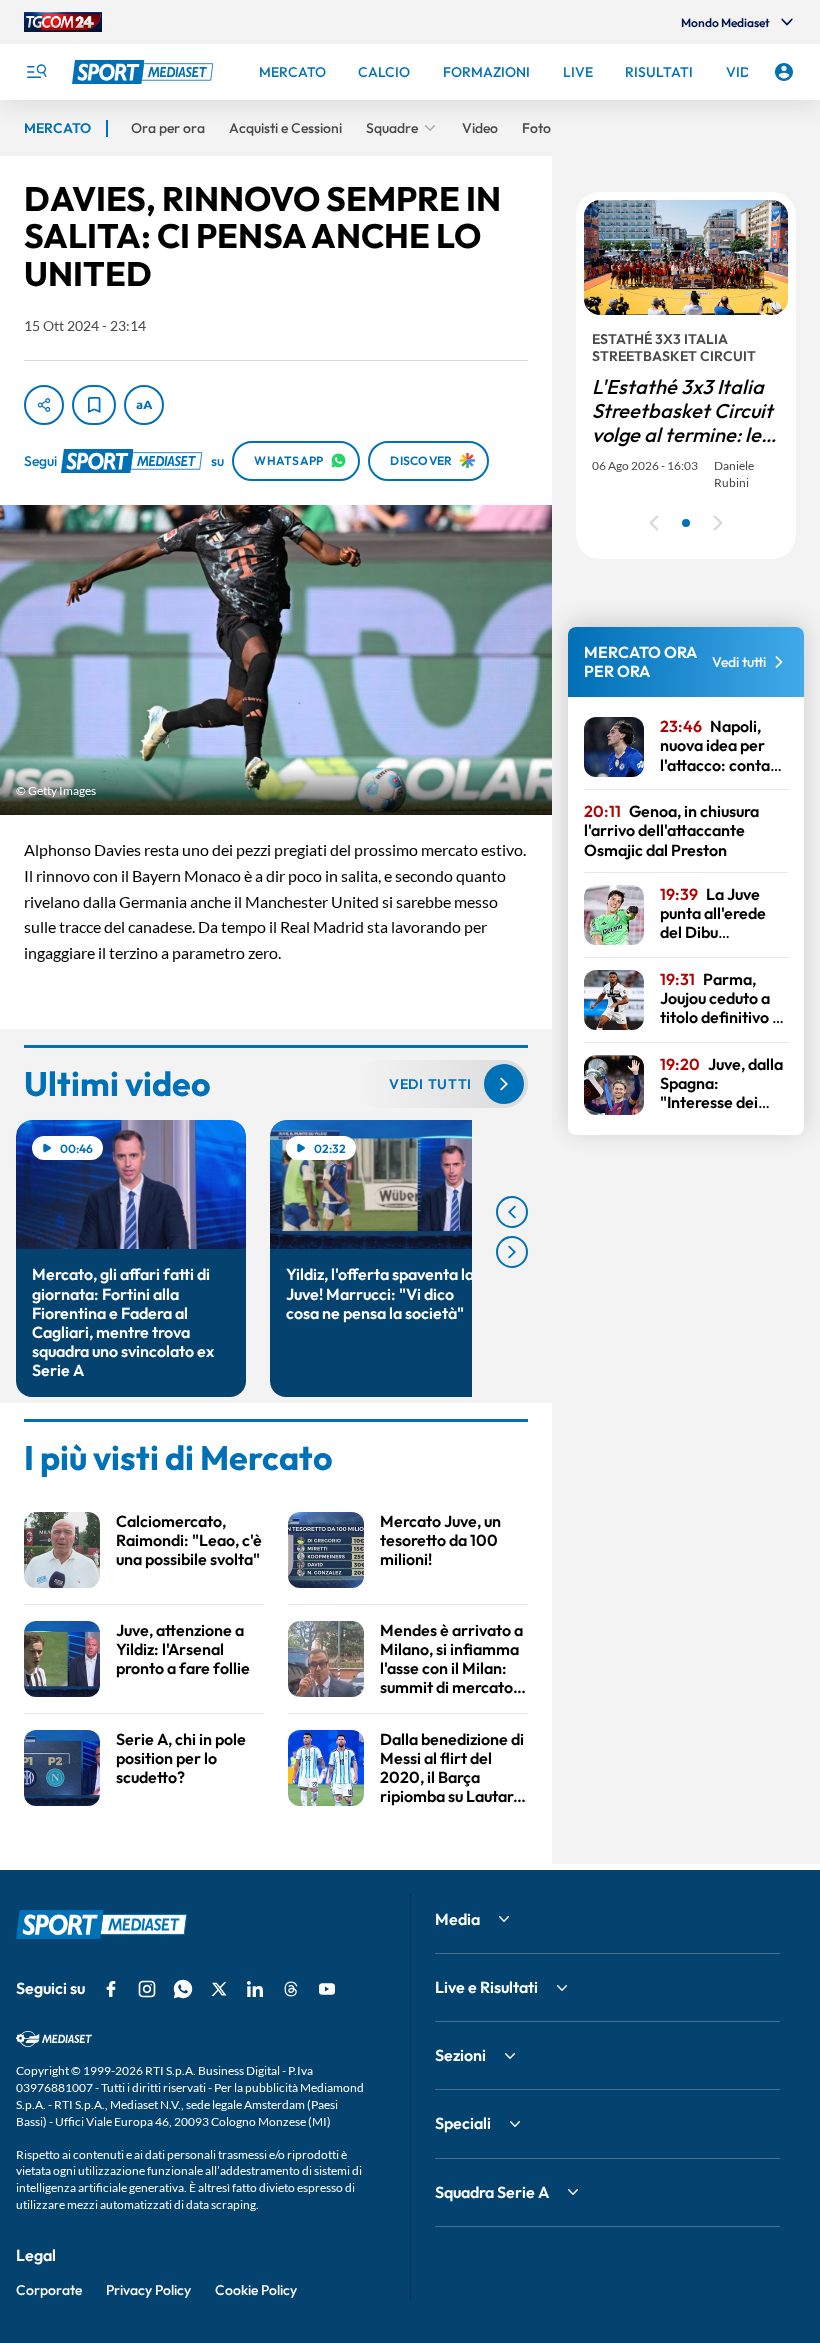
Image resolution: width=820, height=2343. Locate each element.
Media (457, 1919)
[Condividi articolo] (44, 405)
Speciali (463, 2123)
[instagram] (147, 1989)
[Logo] (145, 72)
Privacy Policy (148, 2290)
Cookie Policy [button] (256, 2290)
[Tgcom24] (63, 22)
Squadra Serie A (492, 2192)
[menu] (36, 72)
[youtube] (327, 1989)
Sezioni (460, 2055)
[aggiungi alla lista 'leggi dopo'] (94, 405)
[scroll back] (512, 1212)
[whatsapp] (183, 1989)
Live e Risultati (486, 1987)
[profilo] (784, 72)
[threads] (291, 1989)
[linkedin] (255, 1989)
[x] (219, 1989)
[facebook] (111, 1989)
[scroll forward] (512, 1252)
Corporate (49, 2290)
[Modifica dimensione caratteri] (144, 405)
